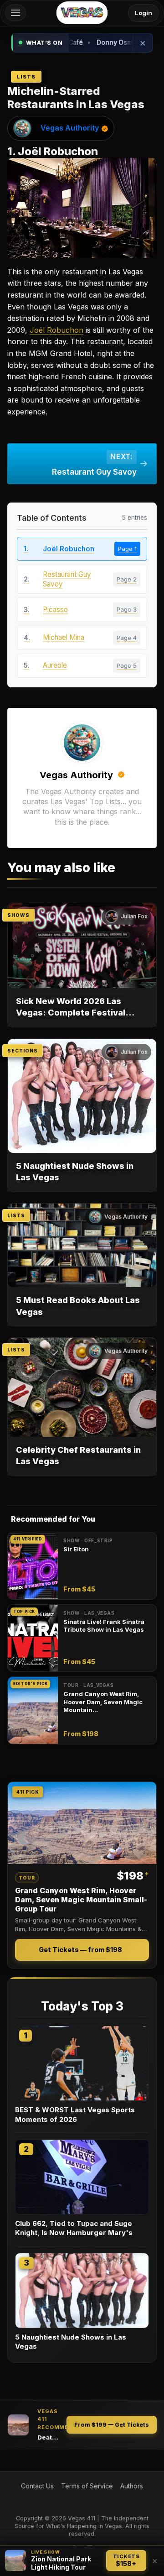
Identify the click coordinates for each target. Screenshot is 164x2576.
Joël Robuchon (56, 330)
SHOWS (18, 915)
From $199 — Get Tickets (112, 2425)
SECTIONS (23, 1051)
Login (143, 13)
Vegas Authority (70, 128)
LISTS (16, 1215)
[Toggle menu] (15, 13)
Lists (26, 77)
